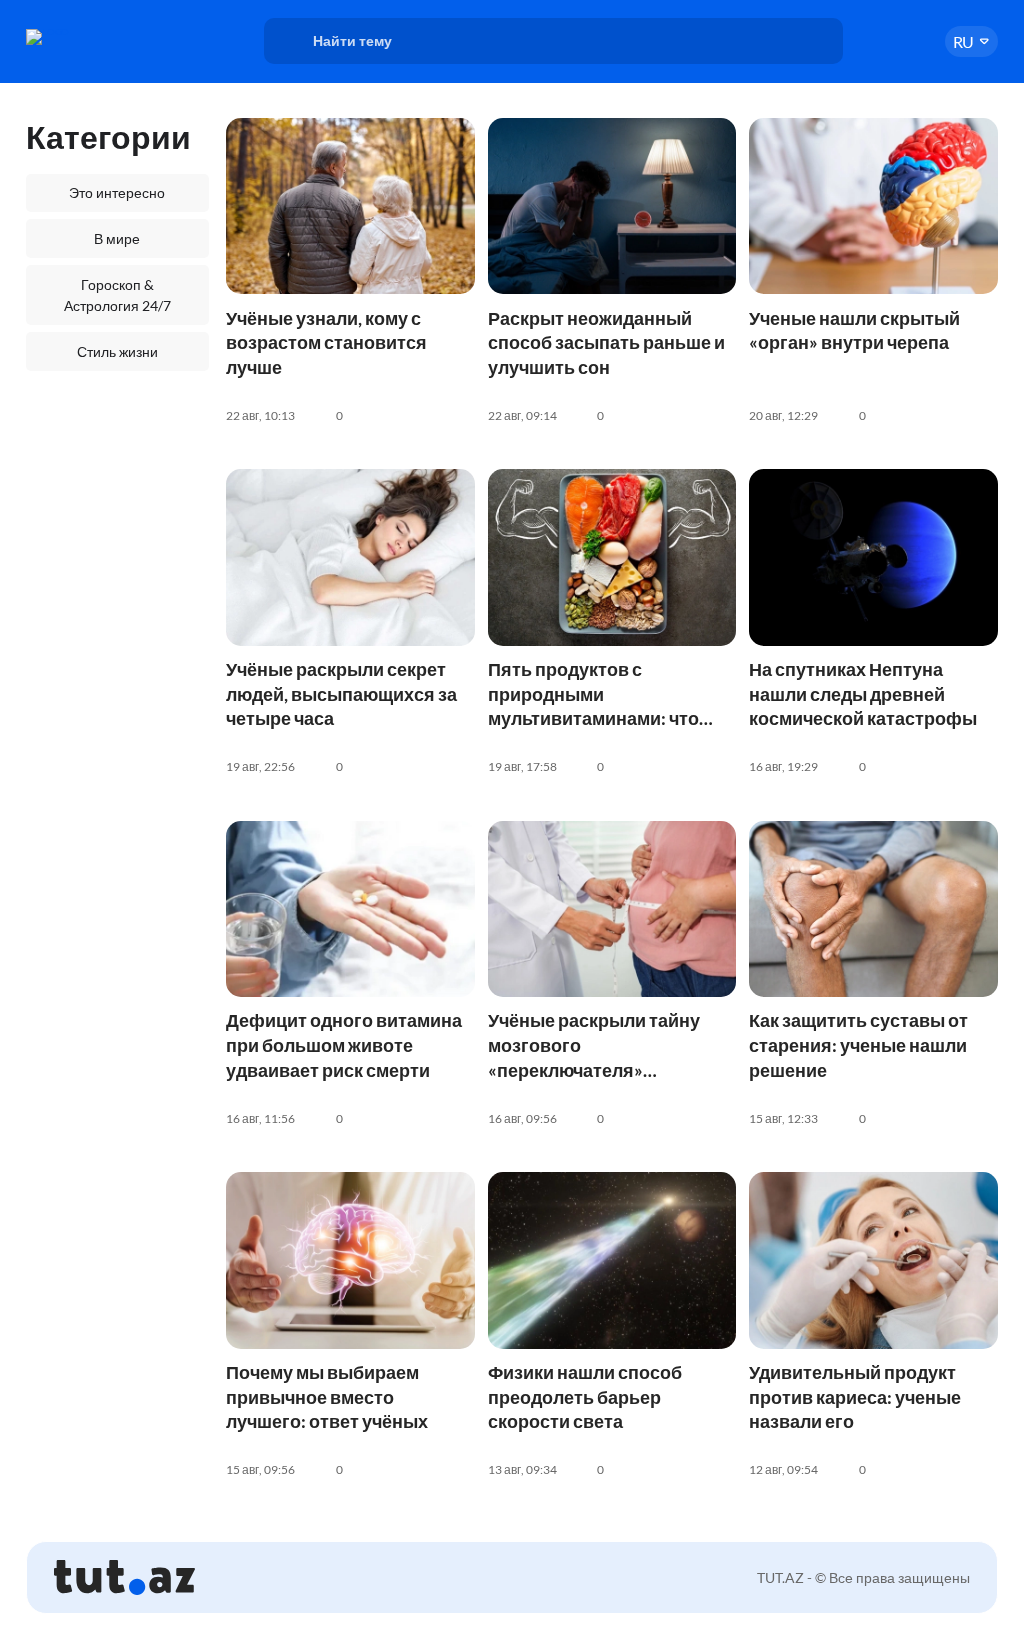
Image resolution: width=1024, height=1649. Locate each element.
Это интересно (117, 192)
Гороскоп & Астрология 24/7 (117, 295)
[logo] (94, 37)
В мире (117, 238)
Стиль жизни (117, 351)
